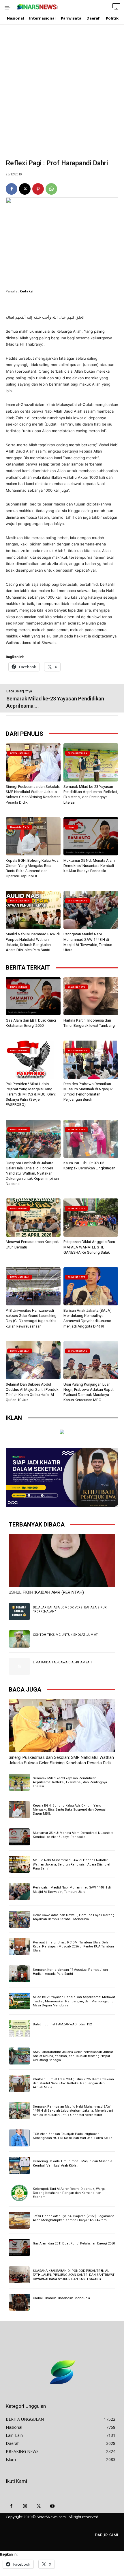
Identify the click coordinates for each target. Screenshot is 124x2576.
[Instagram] (25, 2506)
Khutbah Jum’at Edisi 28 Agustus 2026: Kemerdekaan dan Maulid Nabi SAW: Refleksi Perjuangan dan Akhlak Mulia (73, 2083)
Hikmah (71, 827)
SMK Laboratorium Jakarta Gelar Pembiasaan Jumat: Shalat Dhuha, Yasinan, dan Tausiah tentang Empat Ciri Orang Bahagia (73, 2056)
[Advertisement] (62, 95)
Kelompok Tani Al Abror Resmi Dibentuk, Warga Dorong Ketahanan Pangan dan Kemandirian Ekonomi (69, 2193)
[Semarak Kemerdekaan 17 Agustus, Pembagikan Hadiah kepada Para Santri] (19, 1974)
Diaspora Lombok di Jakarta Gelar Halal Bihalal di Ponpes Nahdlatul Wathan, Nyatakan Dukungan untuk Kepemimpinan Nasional (32, 1173)
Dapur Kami (107, 2535)
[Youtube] (52, 2506)
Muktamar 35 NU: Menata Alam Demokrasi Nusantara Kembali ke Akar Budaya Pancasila (89, 866)
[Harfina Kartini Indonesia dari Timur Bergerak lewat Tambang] (91, 996)
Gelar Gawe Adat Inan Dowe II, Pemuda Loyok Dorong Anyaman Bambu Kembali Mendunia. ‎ (74, 1917)
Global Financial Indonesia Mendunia (61, 2298)
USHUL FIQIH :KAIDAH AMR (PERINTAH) (46, 1592)
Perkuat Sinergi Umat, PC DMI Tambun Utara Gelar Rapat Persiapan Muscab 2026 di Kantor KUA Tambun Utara (73, 1947)
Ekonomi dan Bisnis (20, 827)
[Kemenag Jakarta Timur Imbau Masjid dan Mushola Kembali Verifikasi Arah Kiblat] (19, 2165)
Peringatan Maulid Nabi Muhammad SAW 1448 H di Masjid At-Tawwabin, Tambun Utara (72, 1890)
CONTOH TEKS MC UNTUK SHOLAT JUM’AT (65, 1635)
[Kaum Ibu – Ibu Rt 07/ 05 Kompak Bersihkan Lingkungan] (91, 1139)
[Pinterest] (38, 189)
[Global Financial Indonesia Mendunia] (19, 2302)
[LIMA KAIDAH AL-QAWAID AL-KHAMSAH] (19, 1666)
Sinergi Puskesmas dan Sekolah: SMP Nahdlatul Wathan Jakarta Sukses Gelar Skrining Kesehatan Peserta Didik (61, 1760)
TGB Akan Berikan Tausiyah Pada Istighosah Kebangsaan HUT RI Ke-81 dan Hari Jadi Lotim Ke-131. (74, 2136)
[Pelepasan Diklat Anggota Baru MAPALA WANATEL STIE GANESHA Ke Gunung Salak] (91, 1218)
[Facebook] (12, 189)
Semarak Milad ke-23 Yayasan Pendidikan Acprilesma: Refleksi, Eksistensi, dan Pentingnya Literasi (70, 1782)
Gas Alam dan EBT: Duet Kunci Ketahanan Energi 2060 (74, 2243)
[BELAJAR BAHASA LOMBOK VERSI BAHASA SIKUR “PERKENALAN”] (19, 1611)
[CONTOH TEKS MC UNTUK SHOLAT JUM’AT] (19, 1639)
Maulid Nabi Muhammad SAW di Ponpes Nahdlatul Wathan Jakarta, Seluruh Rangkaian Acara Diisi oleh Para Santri (72, 1864)
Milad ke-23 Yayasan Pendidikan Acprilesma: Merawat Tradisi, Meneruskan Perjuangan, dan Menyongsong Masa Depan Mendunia (74, 2001)
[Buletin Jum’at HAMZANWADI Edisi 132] (19, 2028)
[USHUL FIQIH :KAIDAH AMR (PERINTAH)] (62, 1561)
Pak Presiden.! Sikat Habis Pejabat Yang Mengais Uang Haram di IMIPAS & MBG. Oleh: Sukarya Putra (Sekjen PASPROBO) (31, 1094)
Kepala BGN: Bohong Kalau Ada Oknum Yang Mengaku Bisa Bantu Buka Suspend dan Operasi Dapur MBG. (70, 1810)
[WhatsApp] (51, 189)
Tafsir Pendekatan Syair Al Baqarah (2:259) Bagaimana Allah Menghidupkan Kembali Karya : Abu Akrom (74, 2218)
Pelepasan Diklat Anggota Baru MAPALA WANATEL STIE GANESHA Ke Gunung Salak (89, 1247)
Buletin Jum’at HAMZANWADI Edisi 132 (62, 2024)
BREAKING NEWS (19, 987)
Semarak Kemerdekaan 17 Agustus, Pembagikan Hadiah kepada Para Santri (70, 1972)
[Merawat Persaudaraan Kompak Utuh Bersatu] (33, 1218)
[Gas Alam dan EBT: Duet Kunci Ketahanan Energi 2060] (33, 996)
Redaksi (27, 291)
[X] (25, 189)
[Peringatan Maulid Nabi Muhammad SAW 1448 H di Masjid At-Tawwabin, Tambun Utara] (91, 910)
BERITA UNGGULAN (20, 753)
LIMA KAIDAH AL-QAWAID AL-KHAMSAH (62, 1662)
